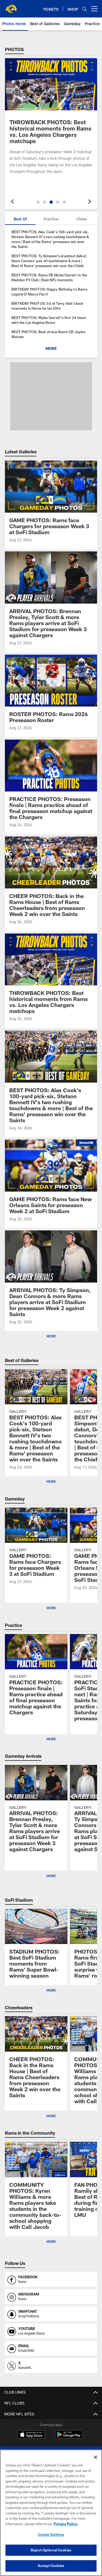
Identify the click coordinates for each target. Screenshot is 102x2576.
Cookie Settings (51, 2534)
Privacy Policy (66, 2524)
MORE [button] (51, 1481)
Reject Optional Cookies (51, 2550)
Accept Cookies (51, 2566)
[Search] (85, 9)
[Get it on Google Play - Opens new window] (69, 2437)
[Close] (95, 2457)
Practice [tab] (51, 219)
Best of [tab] (20, 219)
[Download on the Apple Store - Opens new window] (31, 2435)
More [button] (51, 1336)
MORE (51, 348)
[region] (51, 2513)
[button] (38, 202)
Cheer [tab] (82, 219)
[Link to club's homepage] (11, 7)
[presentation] (11, 202)
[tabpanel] (51, 291)
